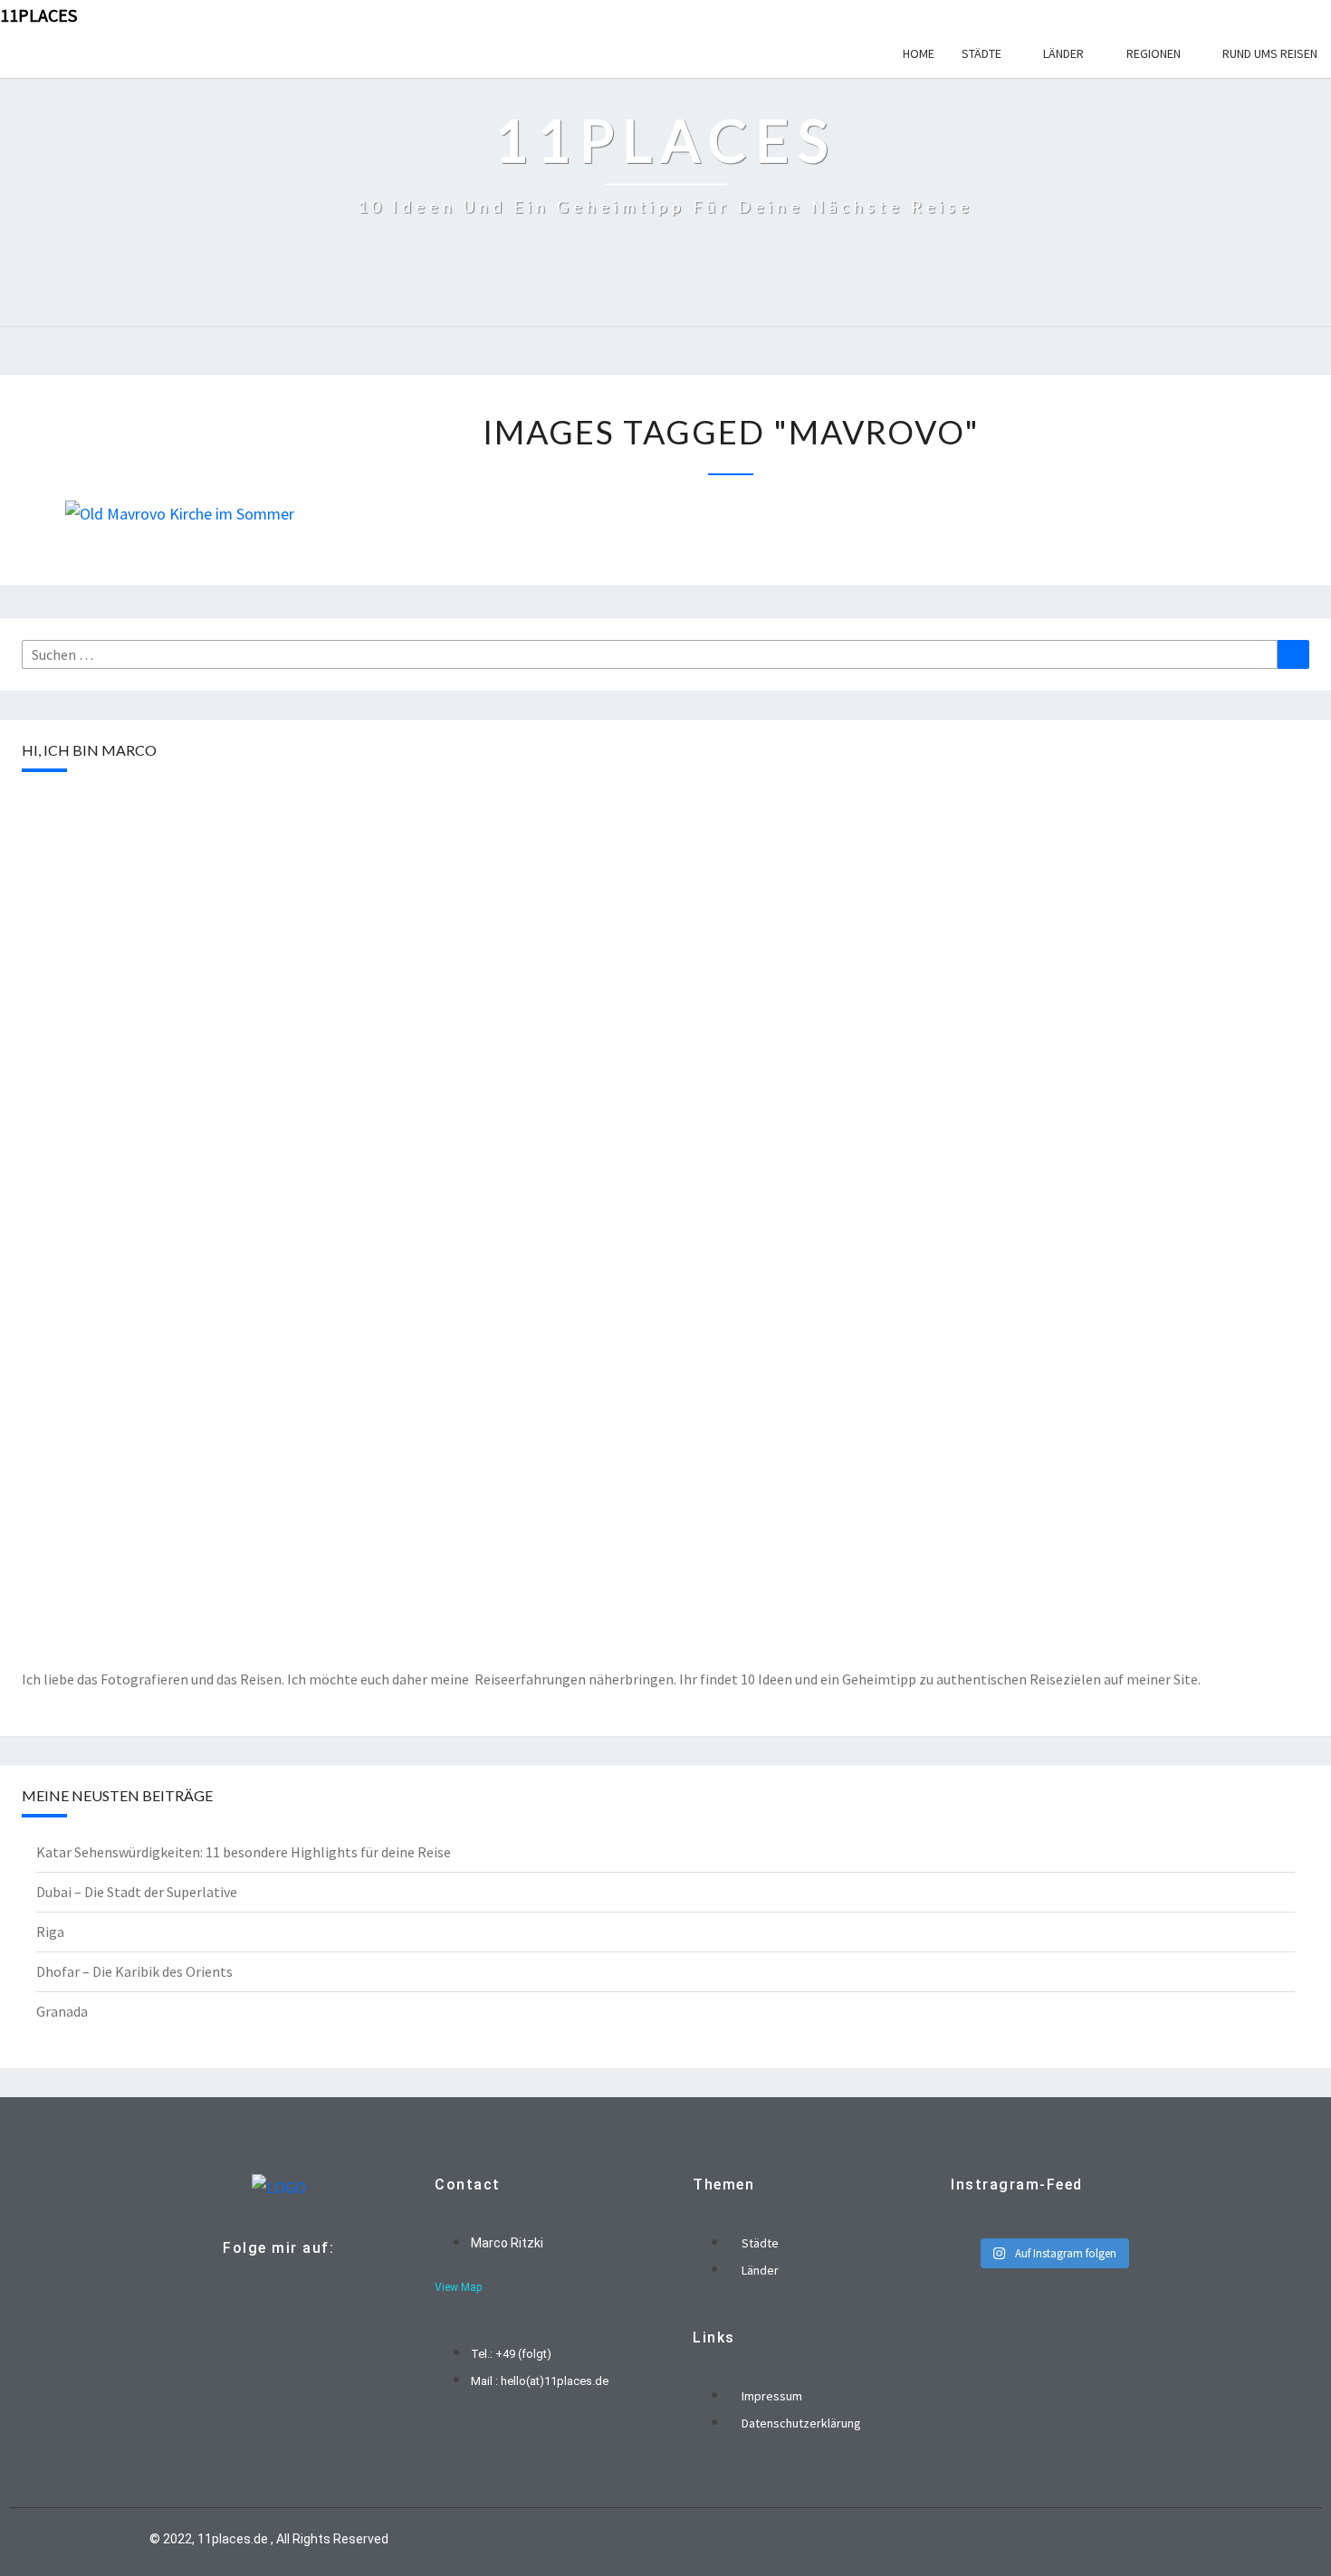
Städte (981, 53)
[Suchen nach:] (650, 654)
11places (38, 15)
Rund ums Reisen (1270, 53)
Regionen (1154, 53)
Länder (1063, 53)
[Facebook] (244, 2289)
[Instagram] (305, 2289)
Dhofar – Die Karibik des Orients (134, 1971)
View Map (458, 2287)
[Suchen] (1293, 654)
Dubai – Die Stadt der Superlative (137, 1892)
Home (919, 53)
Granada (62, 2011)
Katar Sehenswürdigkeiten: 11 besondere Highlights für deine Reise (244, 1852)
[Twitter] (274, 2289)
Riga (50, 1932)
